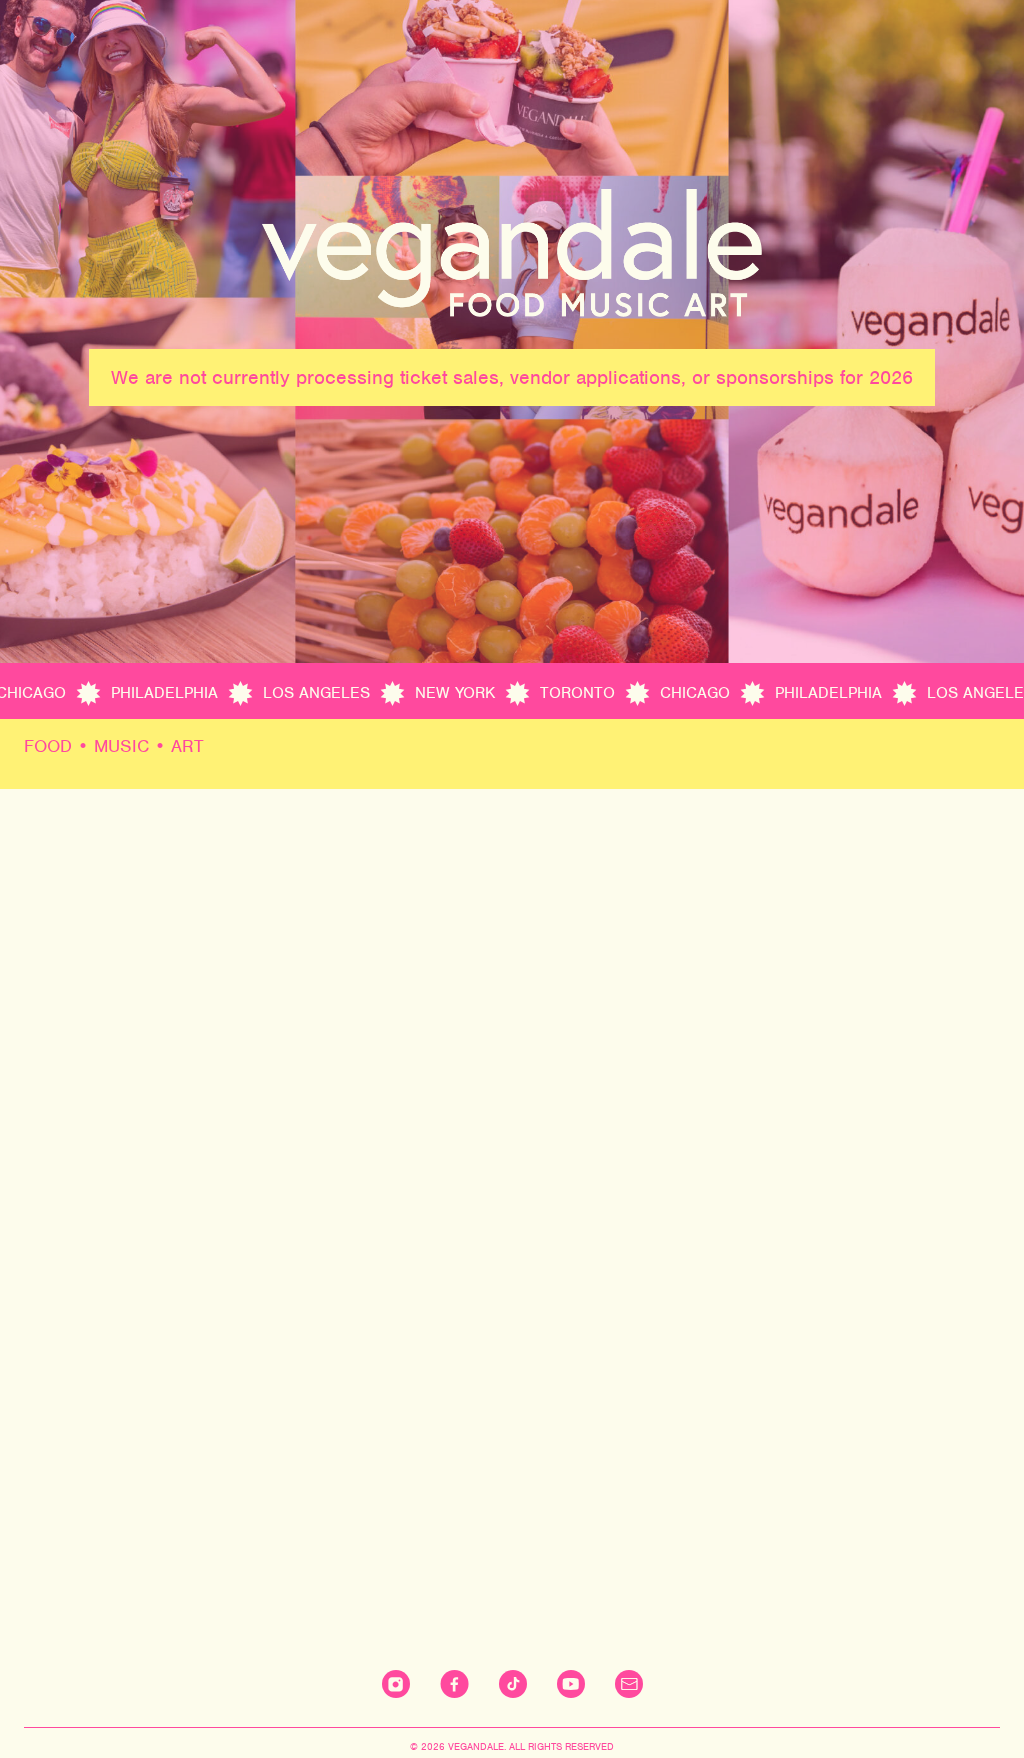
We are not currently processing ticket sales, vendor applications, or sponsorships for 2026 (512, 377)
